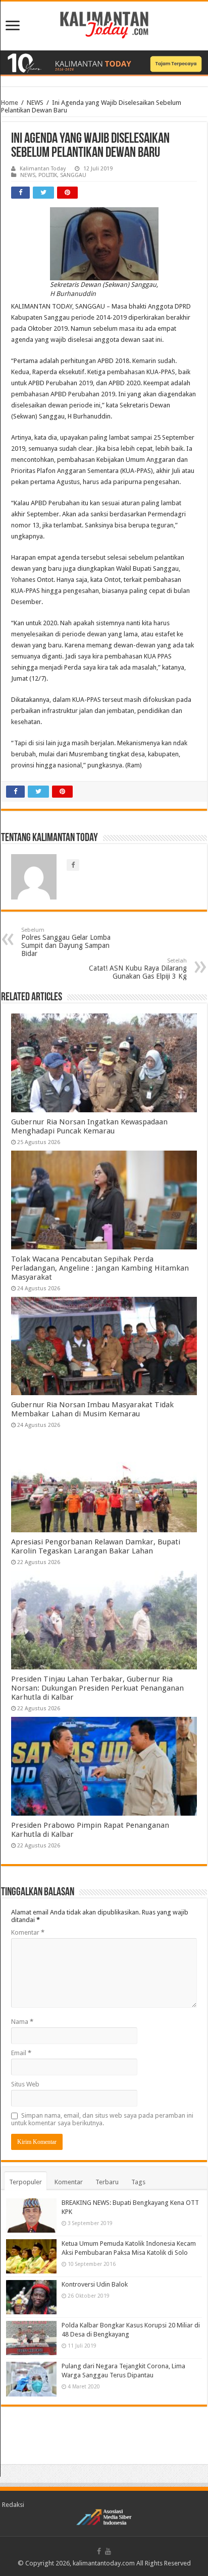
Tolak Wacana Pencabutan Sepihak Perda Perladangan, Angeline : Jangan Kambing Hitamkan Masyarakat (100, 1268)
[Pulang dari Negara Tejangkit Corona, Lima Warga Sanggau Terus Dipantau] (31, 2379)
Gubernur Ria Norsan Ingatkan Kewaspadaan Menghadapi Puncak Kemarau (89, 1126)
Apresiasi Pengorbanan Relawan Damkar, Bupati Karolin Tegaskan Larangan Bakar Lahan (96, 1546)
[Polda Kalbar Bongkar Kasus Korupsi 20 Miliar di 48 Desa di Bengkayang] (31, 2338)
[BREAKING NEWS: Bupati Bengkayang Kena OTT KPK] (31, 2215)
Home (10, 103)
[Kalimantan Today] (104, 24)
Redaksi (13, 2505)
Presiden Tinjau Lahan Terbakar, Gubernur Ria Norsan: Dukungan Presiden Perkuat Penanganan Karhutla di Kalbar (97, 1688)
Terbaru (107, 2182)
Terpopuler (25, 2182)
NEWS (35, 103)
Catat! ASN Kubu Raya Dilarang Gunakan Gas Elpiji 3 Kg (138, 969)
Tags (138, 2182)
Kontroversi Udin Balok (95, 2284)
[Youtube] (108, 2551)
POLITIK (48, 175)
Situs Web (25, 2084)
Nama (22, 2022)
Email (21, 2053)
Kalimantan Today (43, 169)
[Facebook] (99, 2551)
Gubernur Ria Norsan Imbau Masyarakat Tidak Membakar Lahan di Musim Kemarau (92, 1409)
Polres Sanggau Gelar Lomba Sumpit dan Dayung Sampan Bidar (66, 942)
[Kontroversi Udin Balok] (31, 2297)
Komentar (28, 1932)
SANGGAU (73, 175)
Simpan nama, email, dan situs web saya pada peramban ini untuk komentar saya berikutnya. (102, 2119)
